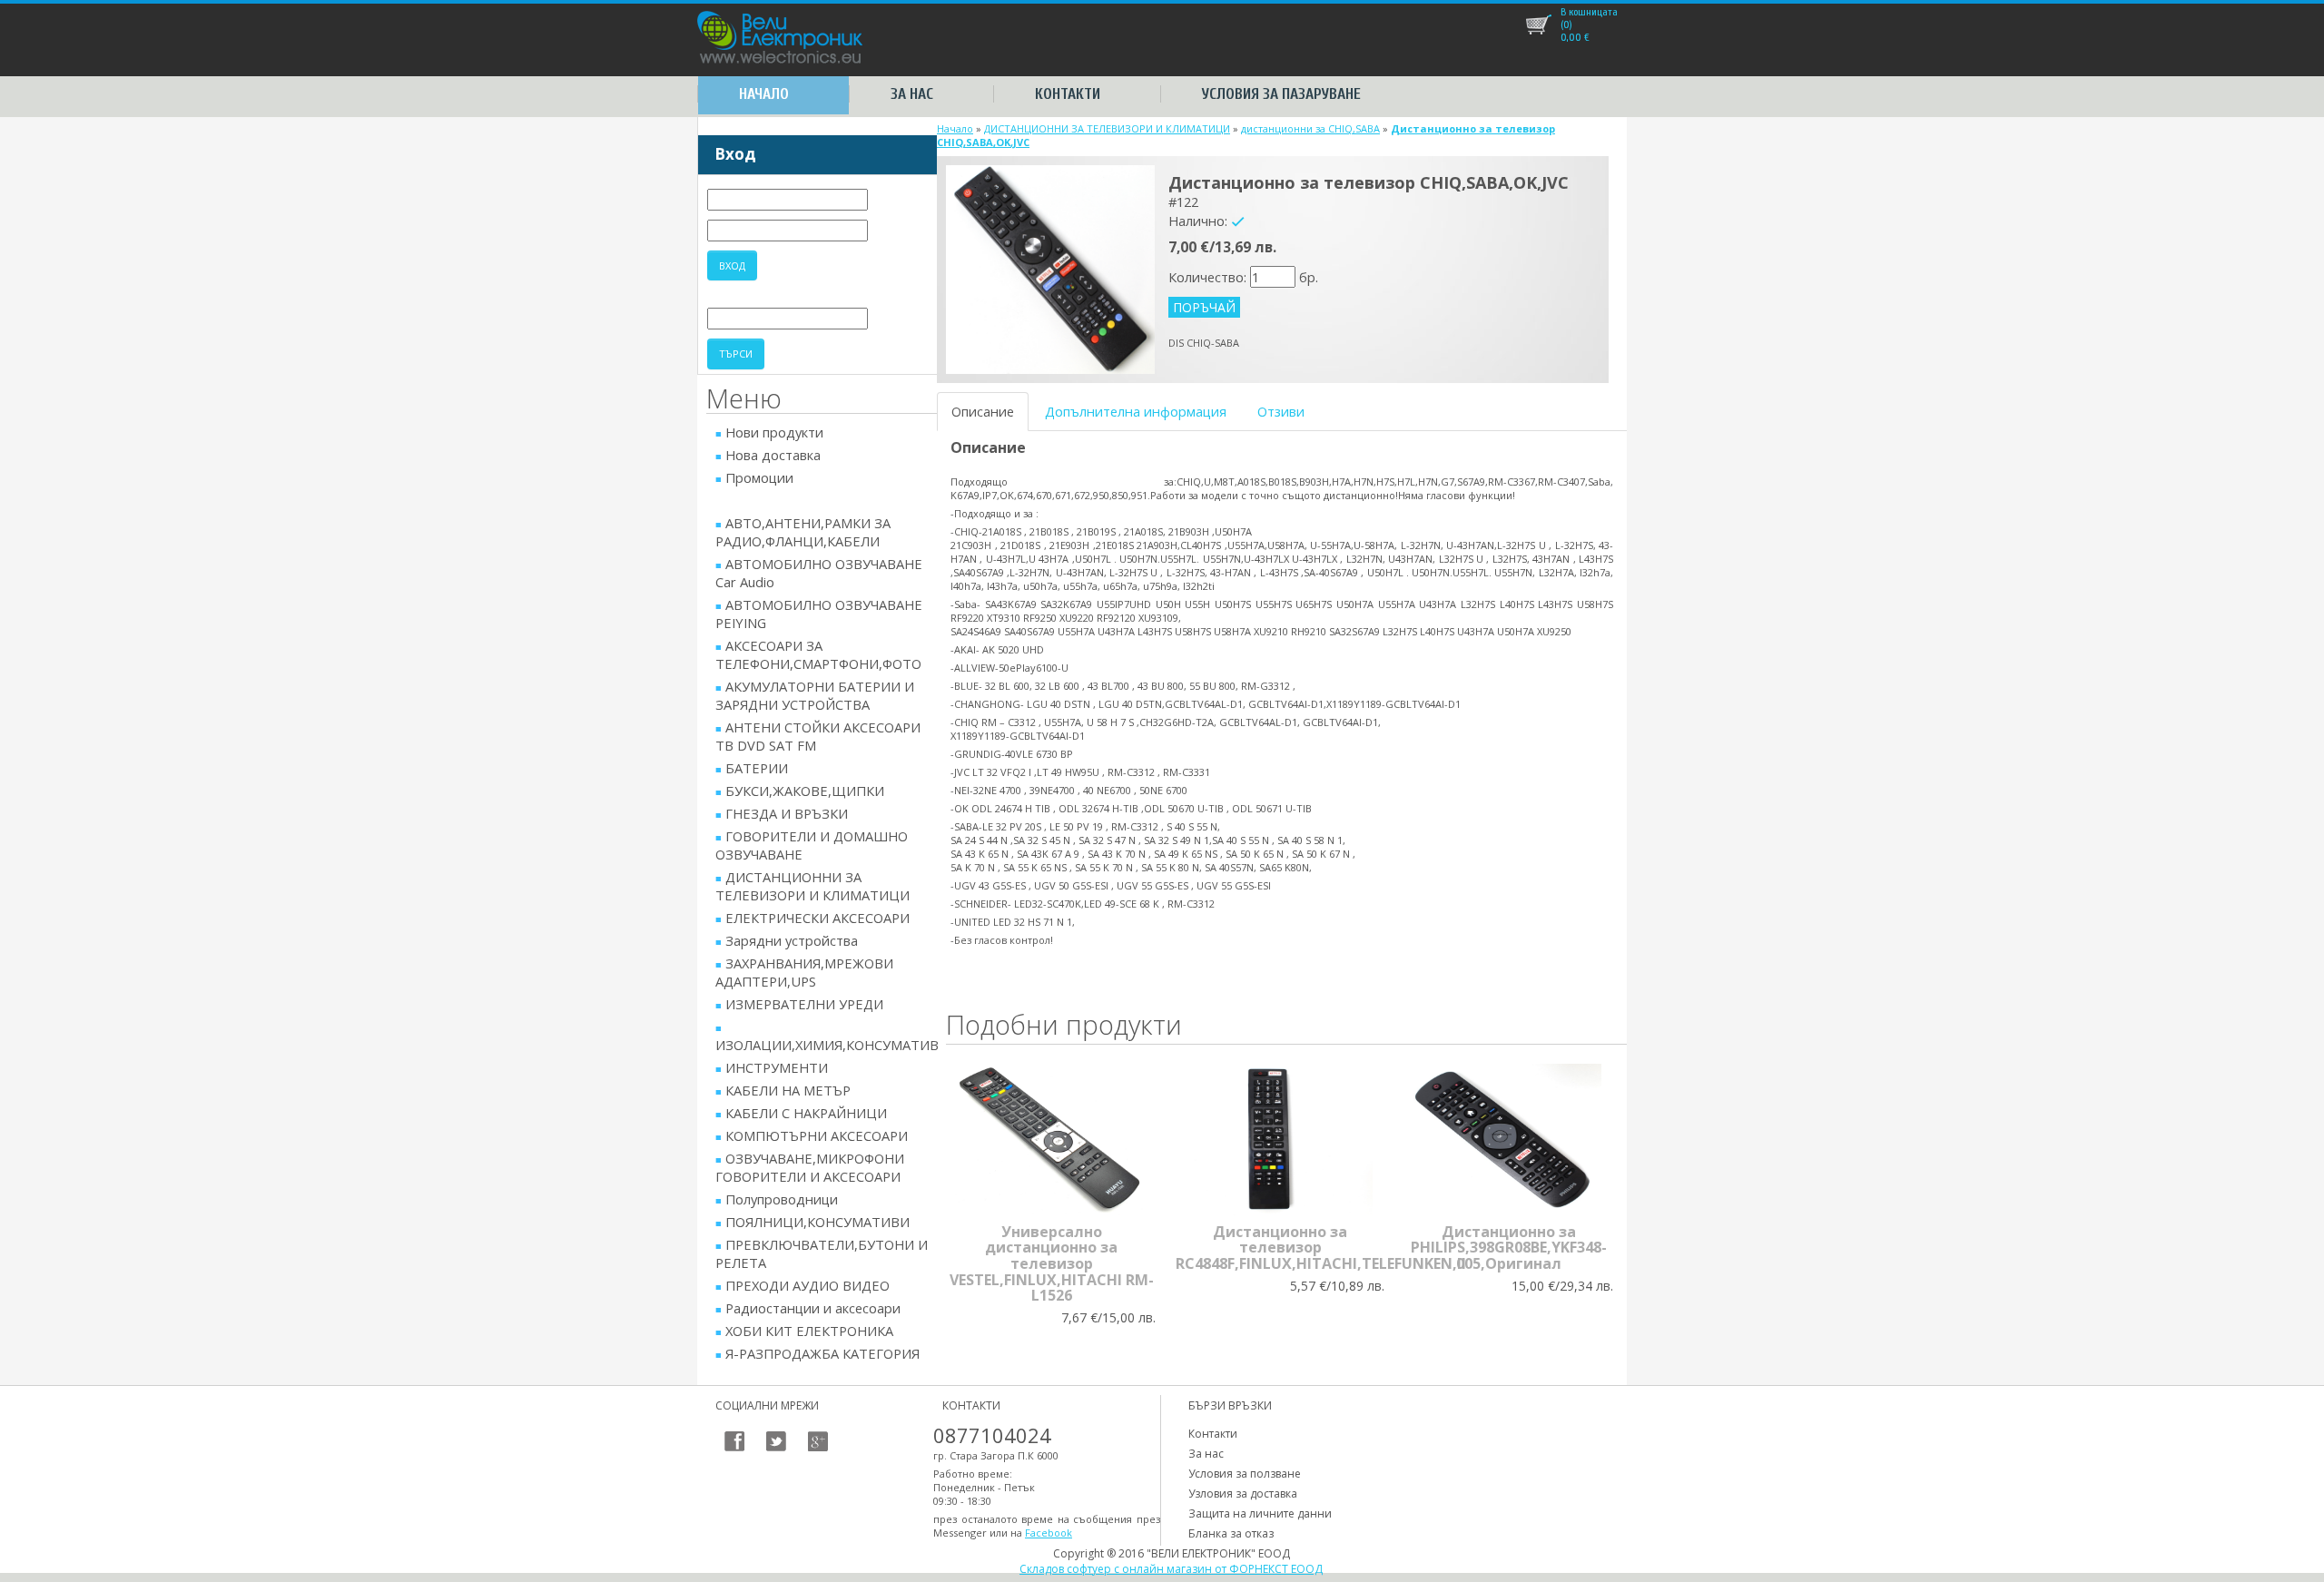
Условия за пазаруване (1281, 94)
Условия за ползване (1245, 1474)
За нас (912, 94)
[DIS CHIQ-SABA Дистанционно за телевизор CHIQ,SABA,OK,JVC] (1050, 268)
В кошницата (1589, 12)
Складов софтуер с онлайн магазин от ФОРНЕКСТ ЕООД (1171, 1569)
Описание (983, 411)
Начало (764, 94)
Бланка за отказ (1231, 1533)
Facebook (1049, 1533)
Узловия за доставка (1243, 1494)
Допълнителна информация (1136, 411)
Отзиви (1281, 411)
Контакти (1068, 94)
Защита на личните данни (1260, 1513)
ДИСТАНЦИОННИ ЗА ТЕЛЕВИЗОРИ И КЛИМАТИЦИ (1107, 128)
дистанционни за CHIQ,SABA (1310, 128)
